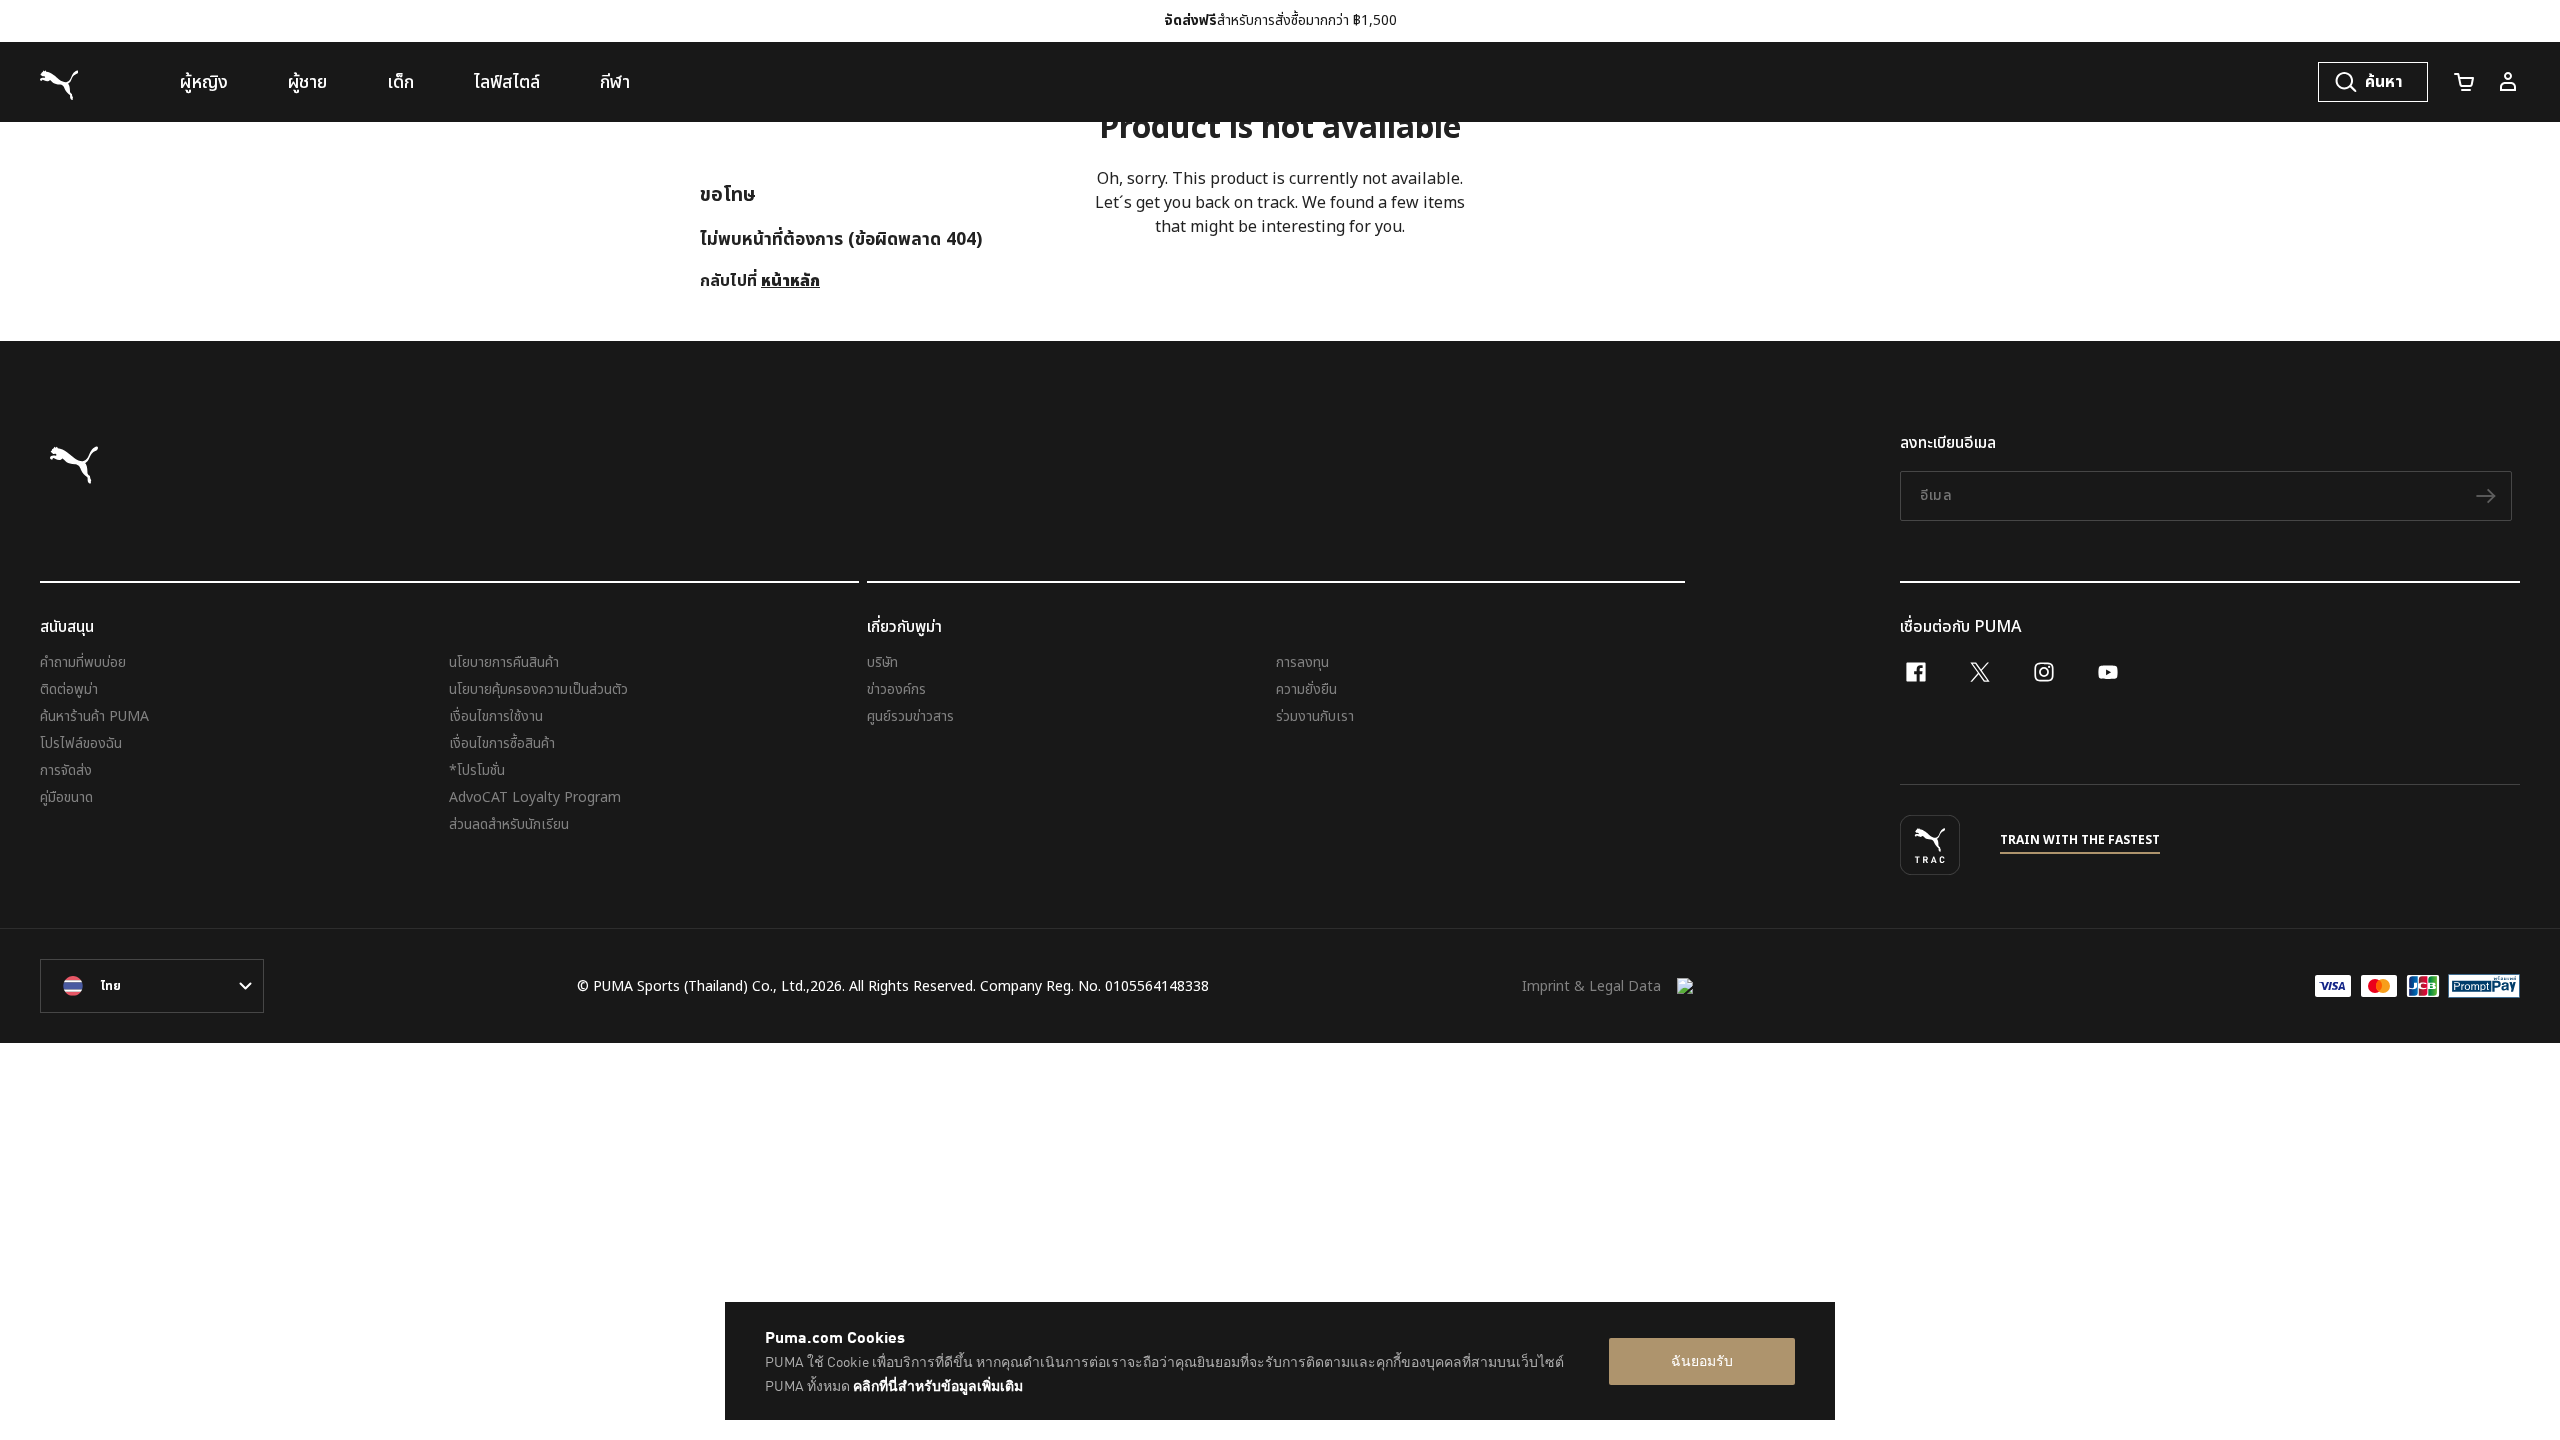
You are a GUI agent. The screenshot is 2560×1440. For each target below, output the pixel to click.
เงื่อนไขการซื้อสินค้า (502, 743)
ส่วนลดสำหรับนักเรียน (509, 824)
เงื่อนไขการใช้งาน (496, 716)
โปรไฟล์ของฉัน (81, 743)
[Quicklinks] (2508, 82)
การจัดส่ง (66, 770)
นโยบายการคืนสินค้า (504, 662)
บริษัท (882, 662)
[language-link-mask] (152, 986)
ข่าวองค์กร (896, 689)
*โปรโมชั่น (477, 770)
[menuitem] (204, 82)
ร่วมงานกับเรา (1315, 716)
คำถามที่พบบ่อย (83, 662)
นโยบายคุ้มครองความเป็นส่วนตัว (538, 689)
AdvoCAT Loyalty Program (535, 797)
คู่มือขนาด (66, 797)
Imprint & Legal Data (1591, 986)
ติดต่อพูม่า (69, 689)
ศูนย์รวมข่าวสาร (910, 716)
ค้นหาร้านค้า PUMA (94, 716)
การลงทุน (1302, 662)
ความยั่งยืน (1306, 689)
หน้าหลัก (790, 281)
